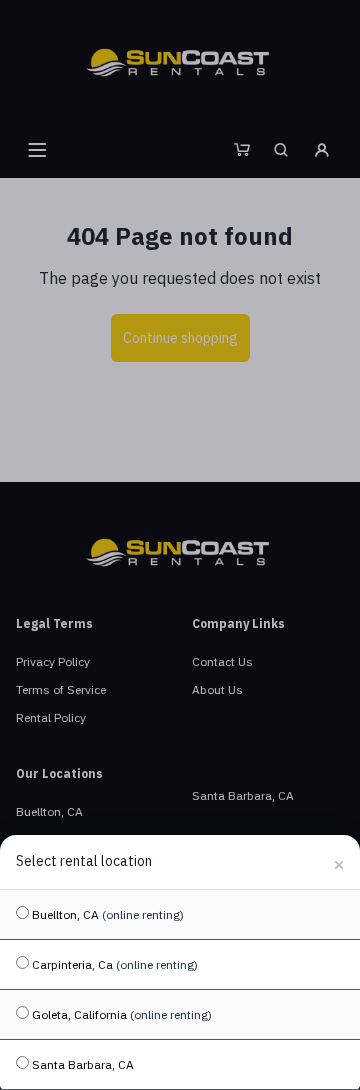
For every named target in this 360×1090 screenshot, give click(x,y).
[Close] (339, 862)
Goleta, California (120, 1014)
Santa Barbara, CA (81, 1064)
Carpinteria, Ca (113, 964)
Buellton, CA (106, 914)
